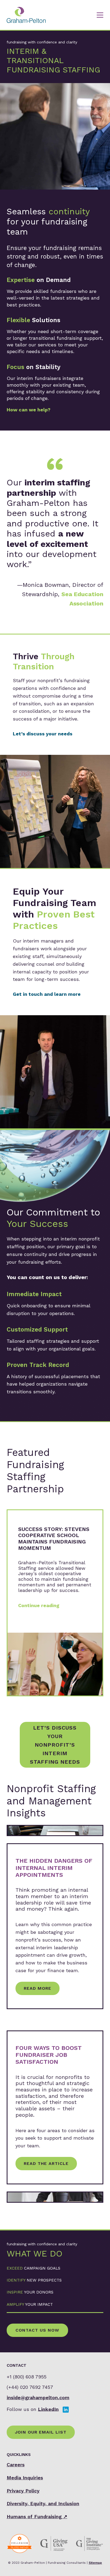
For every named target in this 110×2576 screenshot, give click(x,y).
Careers (16, 2465)
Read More (38, 1988)
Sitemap (95, 2563)
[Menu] (100, 15)
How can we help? (29, 410)
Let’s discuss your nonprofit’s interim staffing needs (55, 1745)
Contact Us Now (37, 2330)
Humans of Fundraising (37, 2516)
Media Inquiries (25, 2478)
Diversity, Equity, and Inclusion (43, 2503)
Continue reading (39, 1605)
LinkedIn (48, 2409)
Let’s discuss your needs (43, 734)
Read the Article (46, 2163)
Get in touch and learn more (47, 994)
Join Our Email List (41, 2432)
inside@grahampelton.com (38, 2397)
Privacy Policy (23, 2491)
